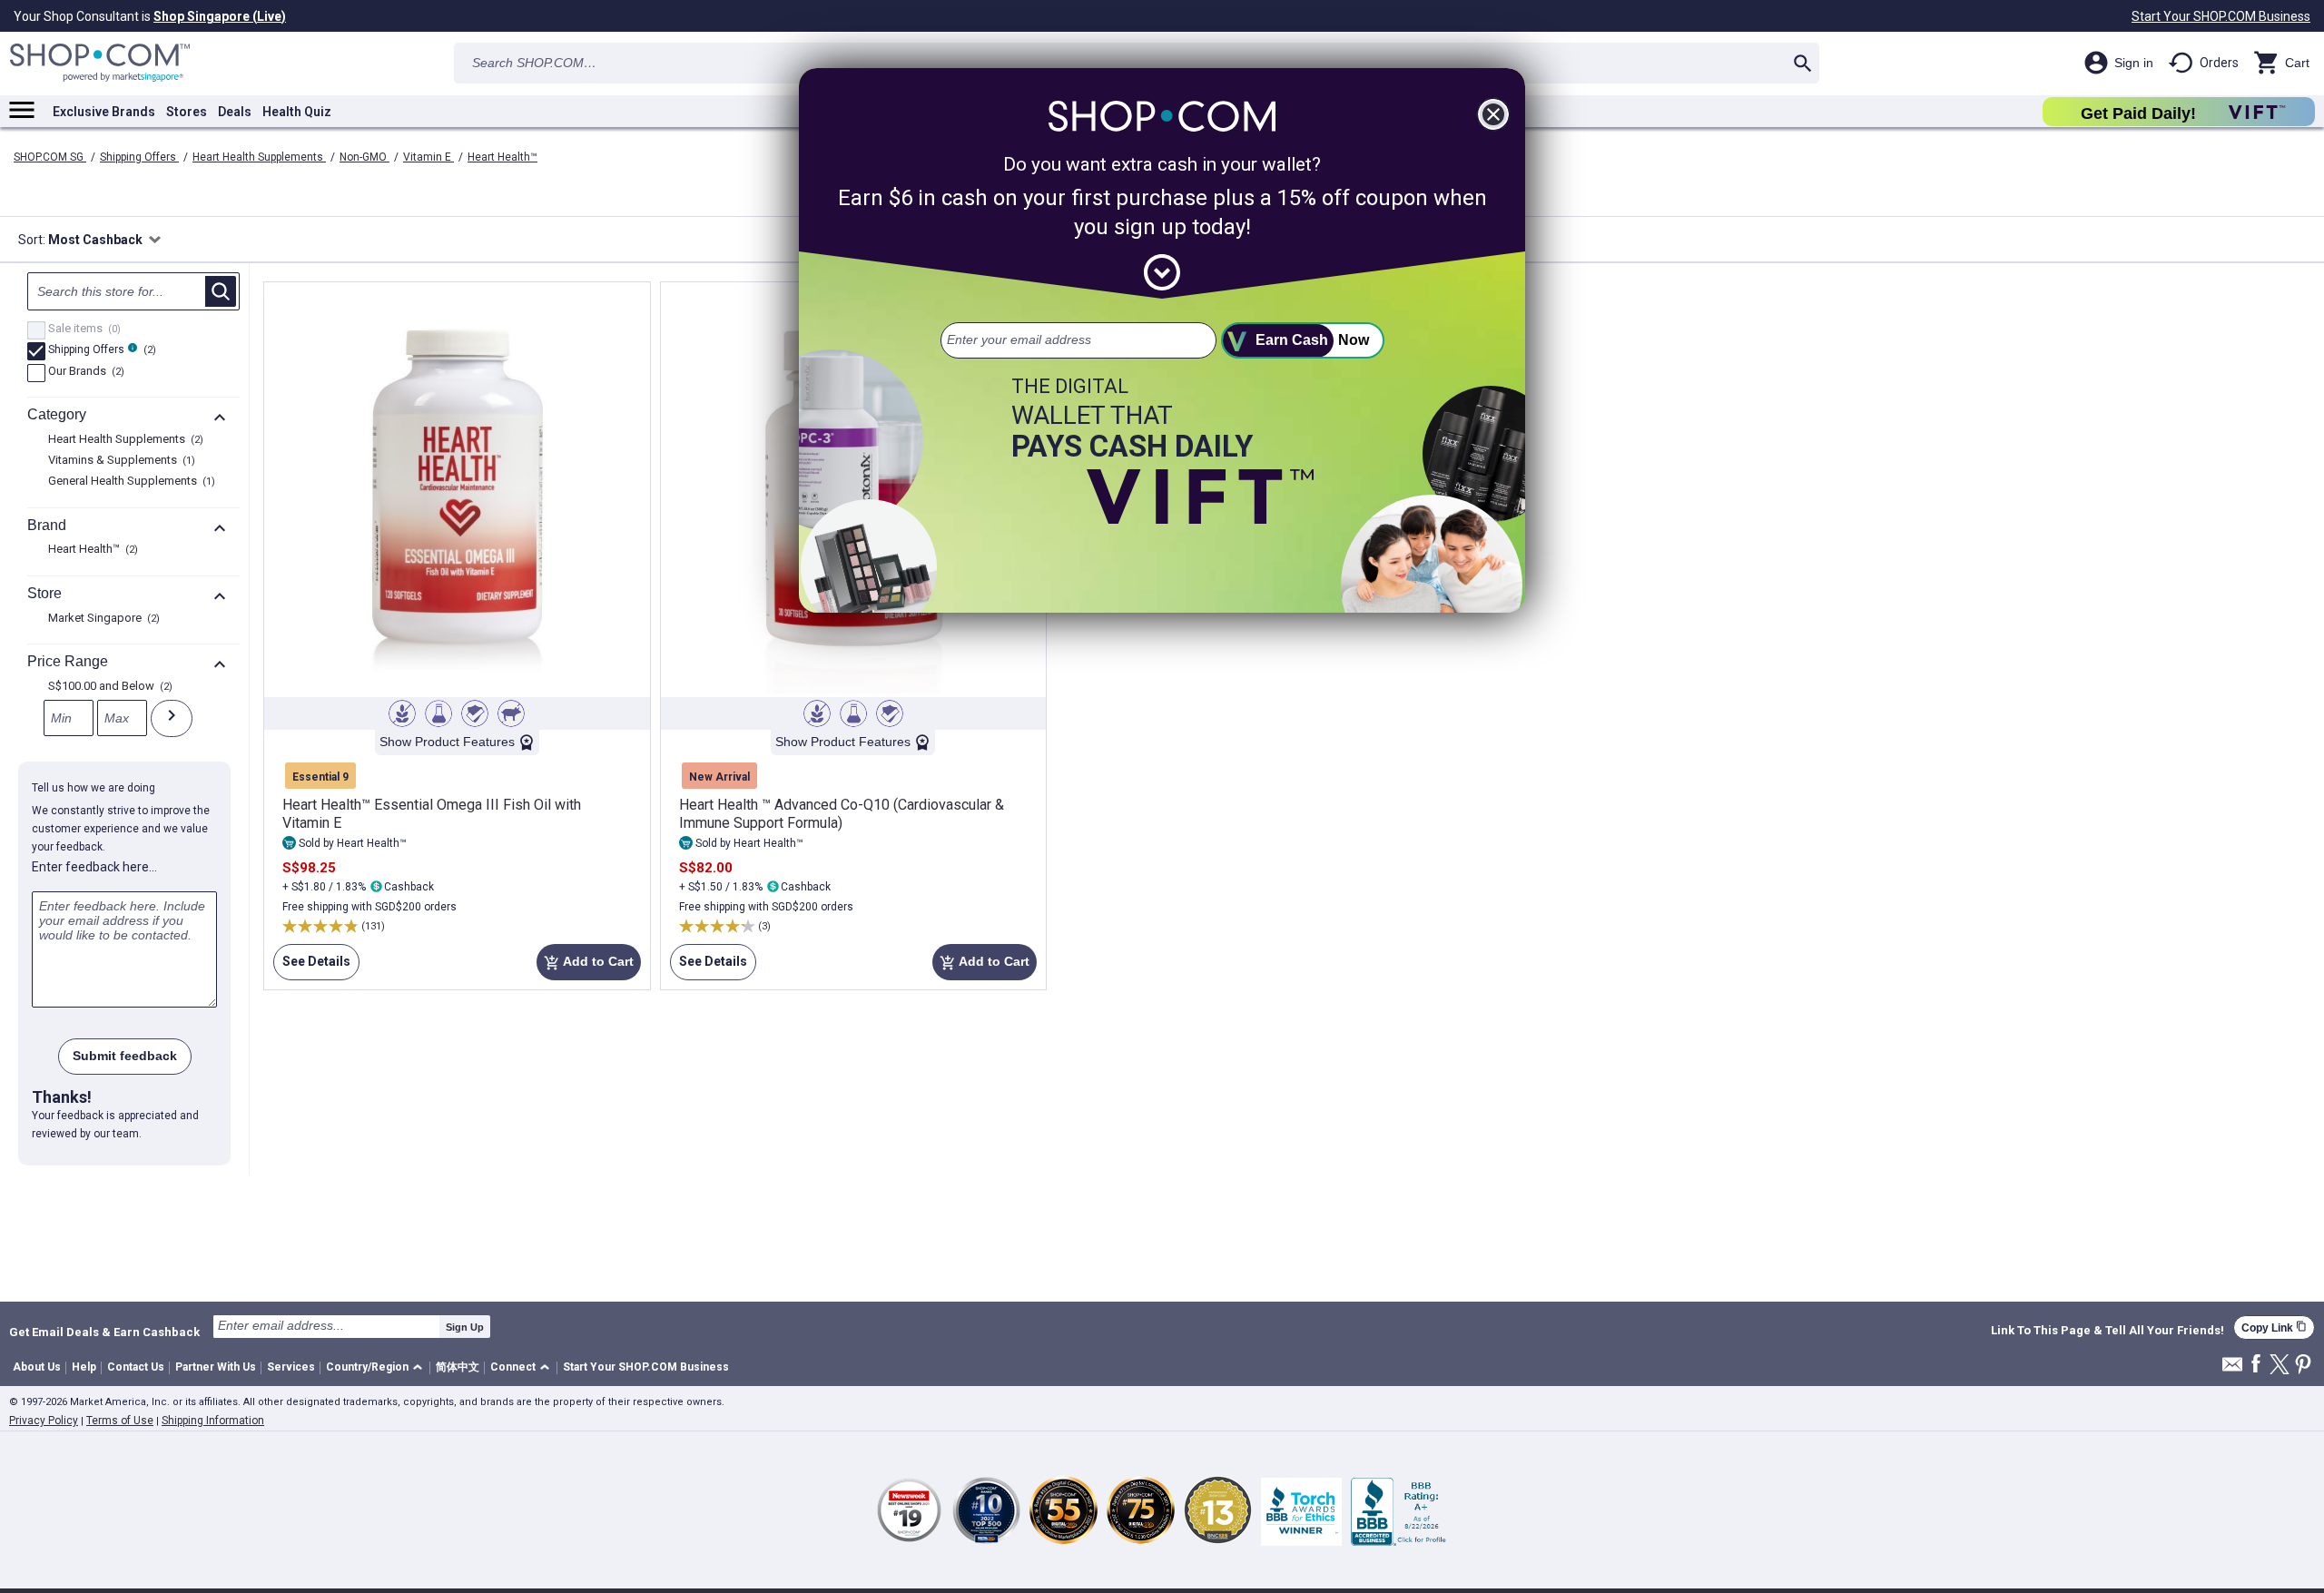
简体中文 (458, 1367)
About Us (37, 1367)
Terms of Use (120, 1421)
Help (84, 1367)
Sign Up (465, 1327)
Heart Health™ (502, 157)
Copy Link (2274, 1327)
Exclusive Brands (104, 112)
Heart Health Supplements (259, 157)
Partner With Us (216, 1367)
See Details (312, 967)
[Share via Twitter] (2280, 1366)
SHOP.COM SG (50, 157)
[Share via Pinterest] (2303, 1366)
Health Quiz (297, 112)
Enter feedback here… (94, 867)
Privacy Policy (44, 1421)
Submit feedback (125, 1056)
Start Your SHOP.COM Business (2221, 16)
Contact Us (136, 1367)
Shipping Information (213, 1421)
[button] (377, 1368)
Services (291, 1367)
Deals (235, 112)
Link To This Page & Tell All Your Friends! (2107, 1331)
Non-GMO (364, 157)
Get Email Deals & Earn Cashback (104, 1332)
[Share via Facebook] (2256, 1365)
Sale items (82, 329)
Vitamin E (428, 157)
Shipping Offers (139, 157)
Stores (187, 112)
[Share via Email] (2232, 1369)
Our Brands (84, 372)
